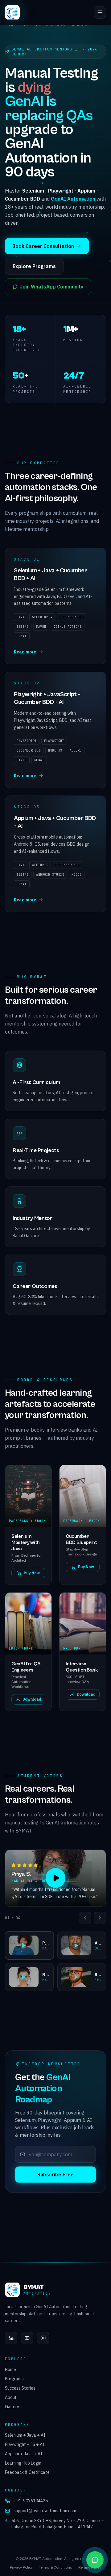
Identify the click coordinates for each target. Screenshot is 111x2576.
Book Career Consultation (43, 246)
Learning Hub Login (23, 2463)
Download (32, 1699)
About (11, 2397)
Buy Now (32, 1573)
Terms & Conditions (55, 2567)
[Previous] (85, 1918)
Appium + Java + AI (24, 2454)
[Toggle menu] (100, 12)
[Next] (100, 1918)
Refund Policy (90, 2567)
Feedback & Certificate (27, 2472)
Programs (14, 2379)
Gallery (12, 2407)
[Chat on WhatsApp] (95, 2560)
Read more (25, 652)
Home (10, 2370)
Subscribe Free (55, 2175)
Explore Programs (34, 266)
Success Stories (20, 2388)
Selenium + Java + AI (25, 2435)
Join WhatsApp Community (52, 287)
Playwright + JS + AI (25, 2444)
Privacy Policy (21, 2567)
